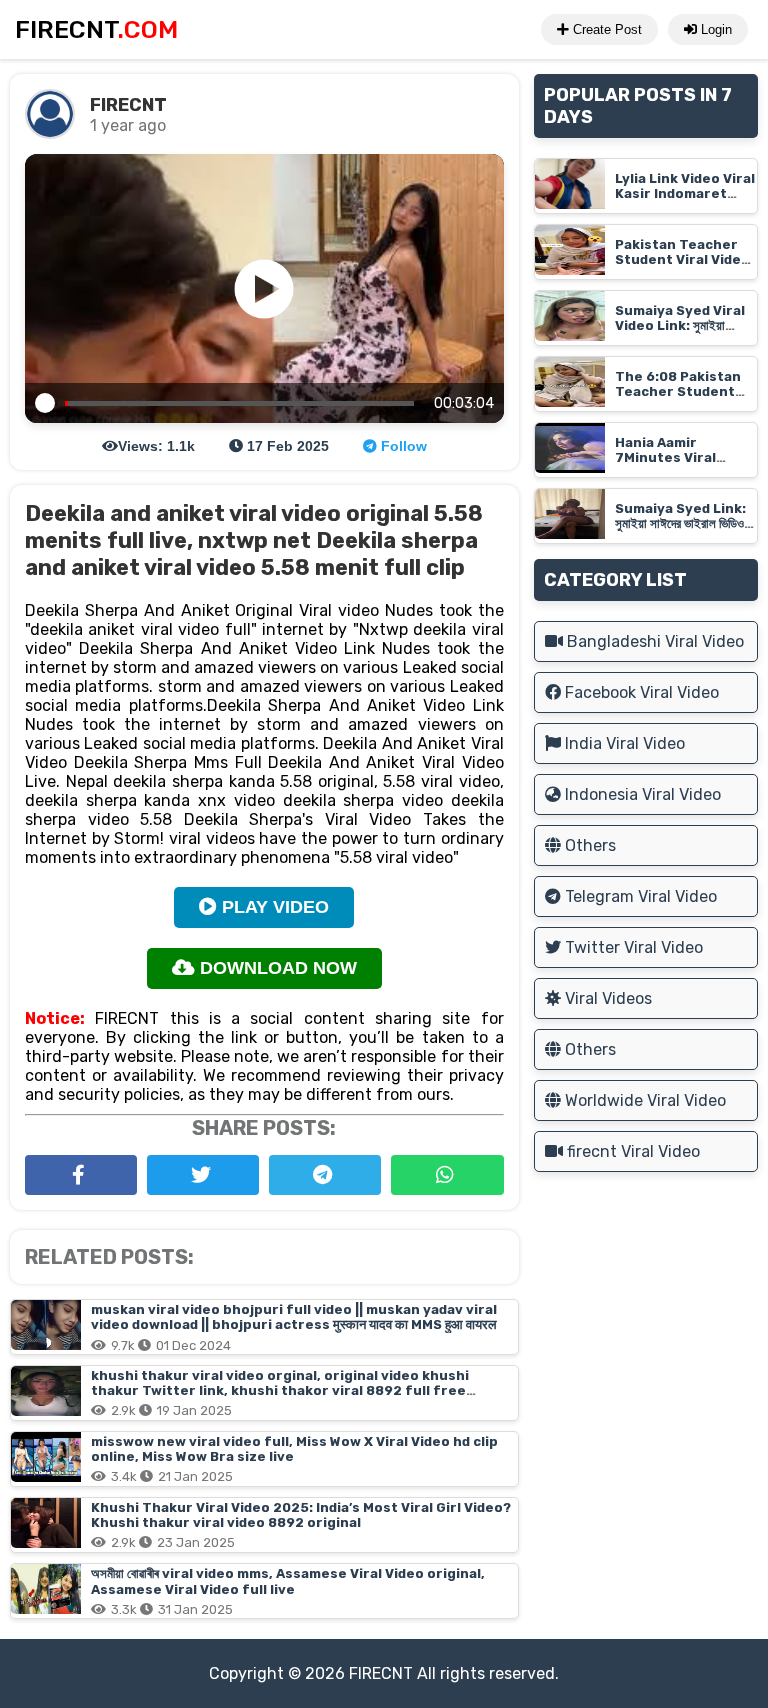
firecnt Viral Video (631, 1151)
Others (588, 845)
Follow (402, 446)
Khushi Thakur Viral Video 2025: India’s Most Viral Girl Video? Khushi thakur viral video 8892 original (301, 1515)
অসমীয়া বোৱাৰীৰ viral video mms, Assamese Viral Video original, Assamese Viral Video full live (288, 1581)
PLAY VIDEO (273, 907)
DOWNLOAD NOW (276, 968)
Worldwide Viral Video (643, 1100)
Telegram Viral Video (639, 896)
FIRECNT (381, 1673)
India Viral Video (623, 743)
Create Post (605, 29)
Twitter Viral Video (632, 947)
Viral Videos (606, 998)
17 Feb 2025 (286, 446)
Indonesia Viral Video (641, 794)
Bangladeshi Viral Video (653, 641)
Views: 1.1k (156, 446)
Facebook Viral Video (640, 692)
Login (714, 29)
